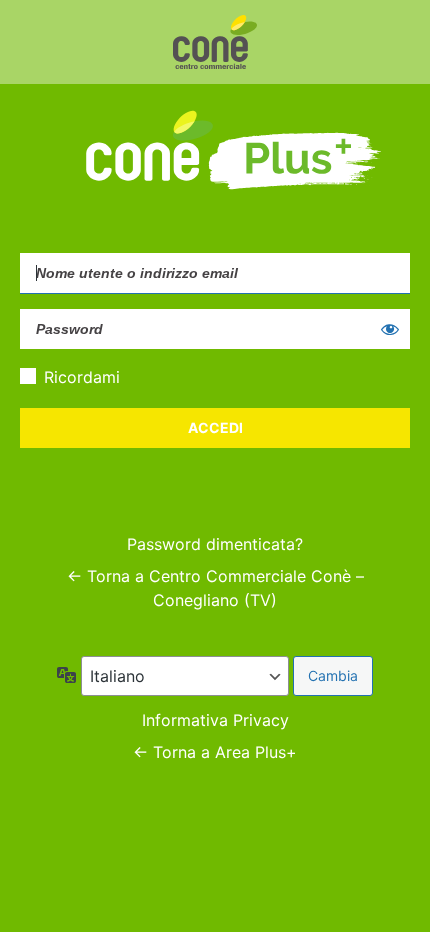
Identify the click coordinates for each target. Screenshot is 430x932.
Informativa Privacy (215, 720)
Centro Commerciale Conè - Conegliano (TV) (215, 42)
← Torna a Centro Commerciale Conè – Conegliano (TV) (215, 588)
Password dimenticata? (215, 544)
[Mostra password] (390, 329)
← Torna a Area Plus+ (215, 752)
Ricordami (82, 377)
